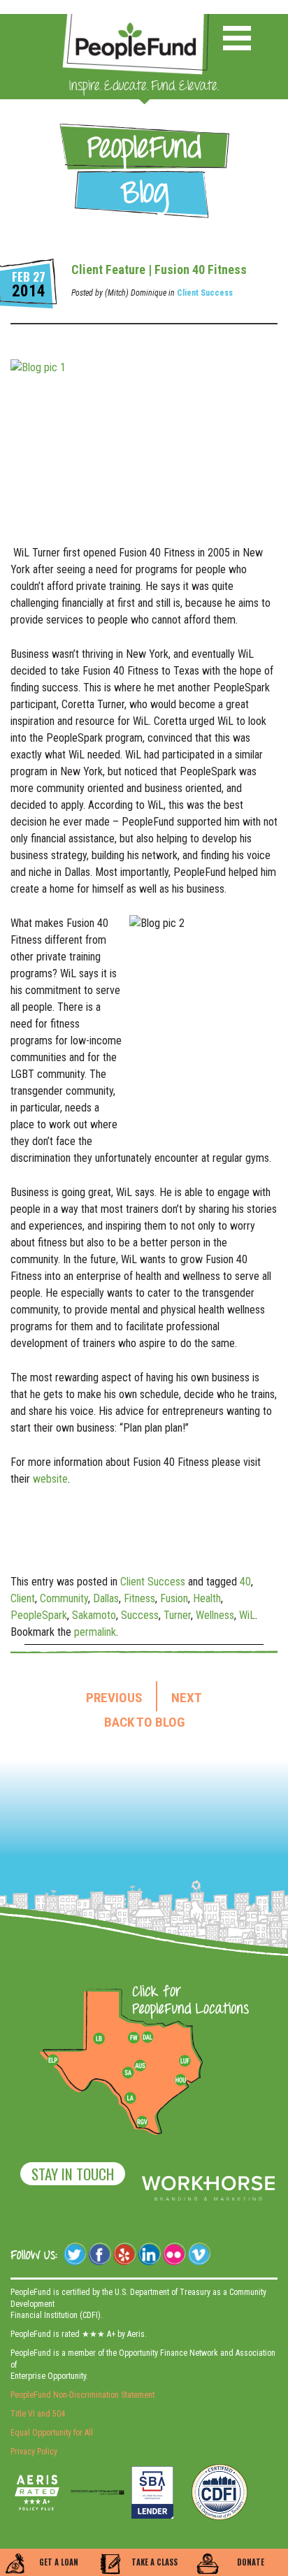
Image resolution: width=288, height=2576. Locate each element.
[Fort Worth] (134, 2038)
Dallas (106, 1598)
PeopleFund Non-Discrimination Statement (82, 2395)
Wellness (215, 1615)
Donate (251, 2562)
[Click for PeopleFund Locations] (187, 2001)
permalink (95, 1632)
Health (207, 1598)
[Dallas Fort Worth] (147, 2038)
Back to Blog (144, 1722)
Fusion (174, 1598)
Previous (114, 1698)
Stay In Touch (73, 2174)
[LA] (130, 2099)
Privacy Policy (34, 2452)
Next (187, 1698)
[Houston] (180, 2080)
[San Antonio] (128, 2073)
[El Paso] (54, 2061)
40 (245, 1582)
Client (23, 1598)
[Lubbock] (104, 2038)
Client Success (205, 293)
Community (64, 1598)
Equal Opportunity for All (52, 2433)
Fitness (139, 1598)
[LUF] (185, 2061)
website (50, 1479)
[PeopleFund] (136, 21)
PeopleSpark (39, 1615)
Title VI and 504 (38, 2414)
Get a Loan (59, 2562)
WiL (247, 1615)
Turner (177, 1615)
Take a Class (154, 2562)
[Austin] (140, 2064)
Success (140, 1615)
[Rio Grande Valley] (143, 2122)
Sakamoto (94, 1615)
